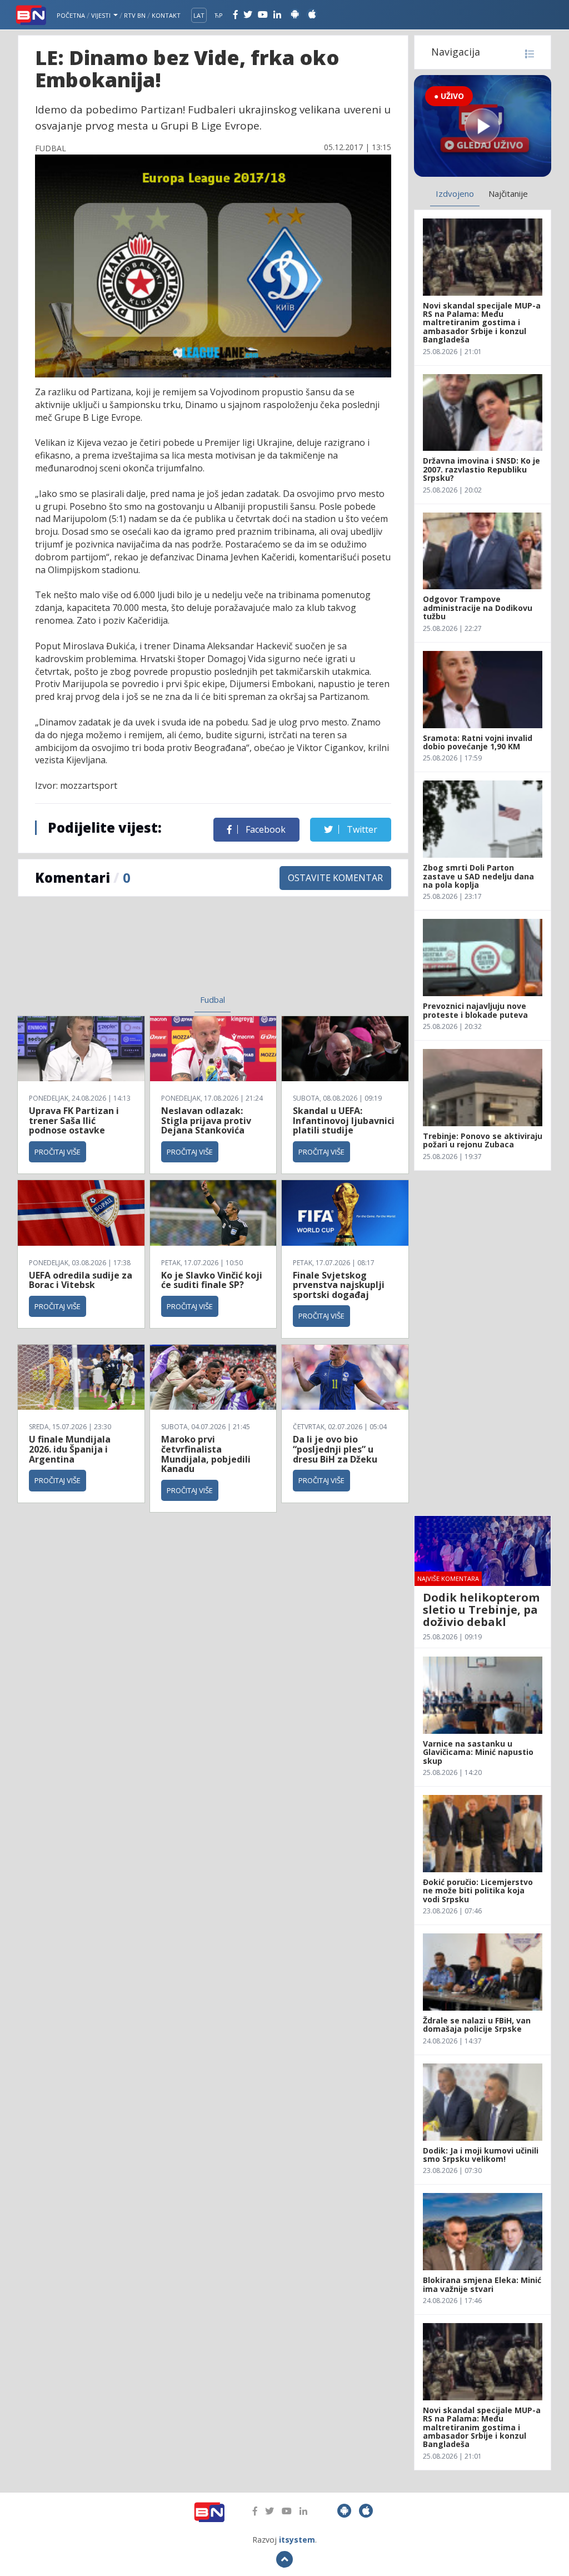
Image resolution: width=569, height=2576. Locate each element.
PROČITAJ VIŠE (58, 1152)
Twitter (361, 829)
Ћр (219, 15)
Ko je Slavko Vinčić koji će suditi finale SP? (212, 1280)
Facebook (264, 829)
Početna (71, 15)
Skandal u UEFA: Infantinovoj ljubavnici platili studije (344, 1120)
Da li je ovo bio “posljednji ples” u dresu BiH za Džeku (335, 1449)
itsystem (297, 2540)
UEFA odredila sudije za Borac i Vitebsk (81, 1280)
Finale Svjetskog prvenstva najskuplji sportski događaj (339, 1285)
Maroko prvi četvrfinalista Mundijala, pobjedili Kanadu (206, 1454)
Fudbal (213, 999)
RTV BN (135, 15)
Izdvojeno (455, 193)
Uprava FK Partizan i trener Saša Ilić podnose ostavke (74, 1120)
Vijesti (102, 15)
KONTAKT (166, 15)
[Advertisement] (129, 952)
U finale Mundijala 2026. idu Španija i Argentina (70, 1449)
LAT (199, 15)
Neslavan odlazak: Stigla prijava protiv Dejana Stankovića (206, 1120)
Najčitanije (508, 193)
